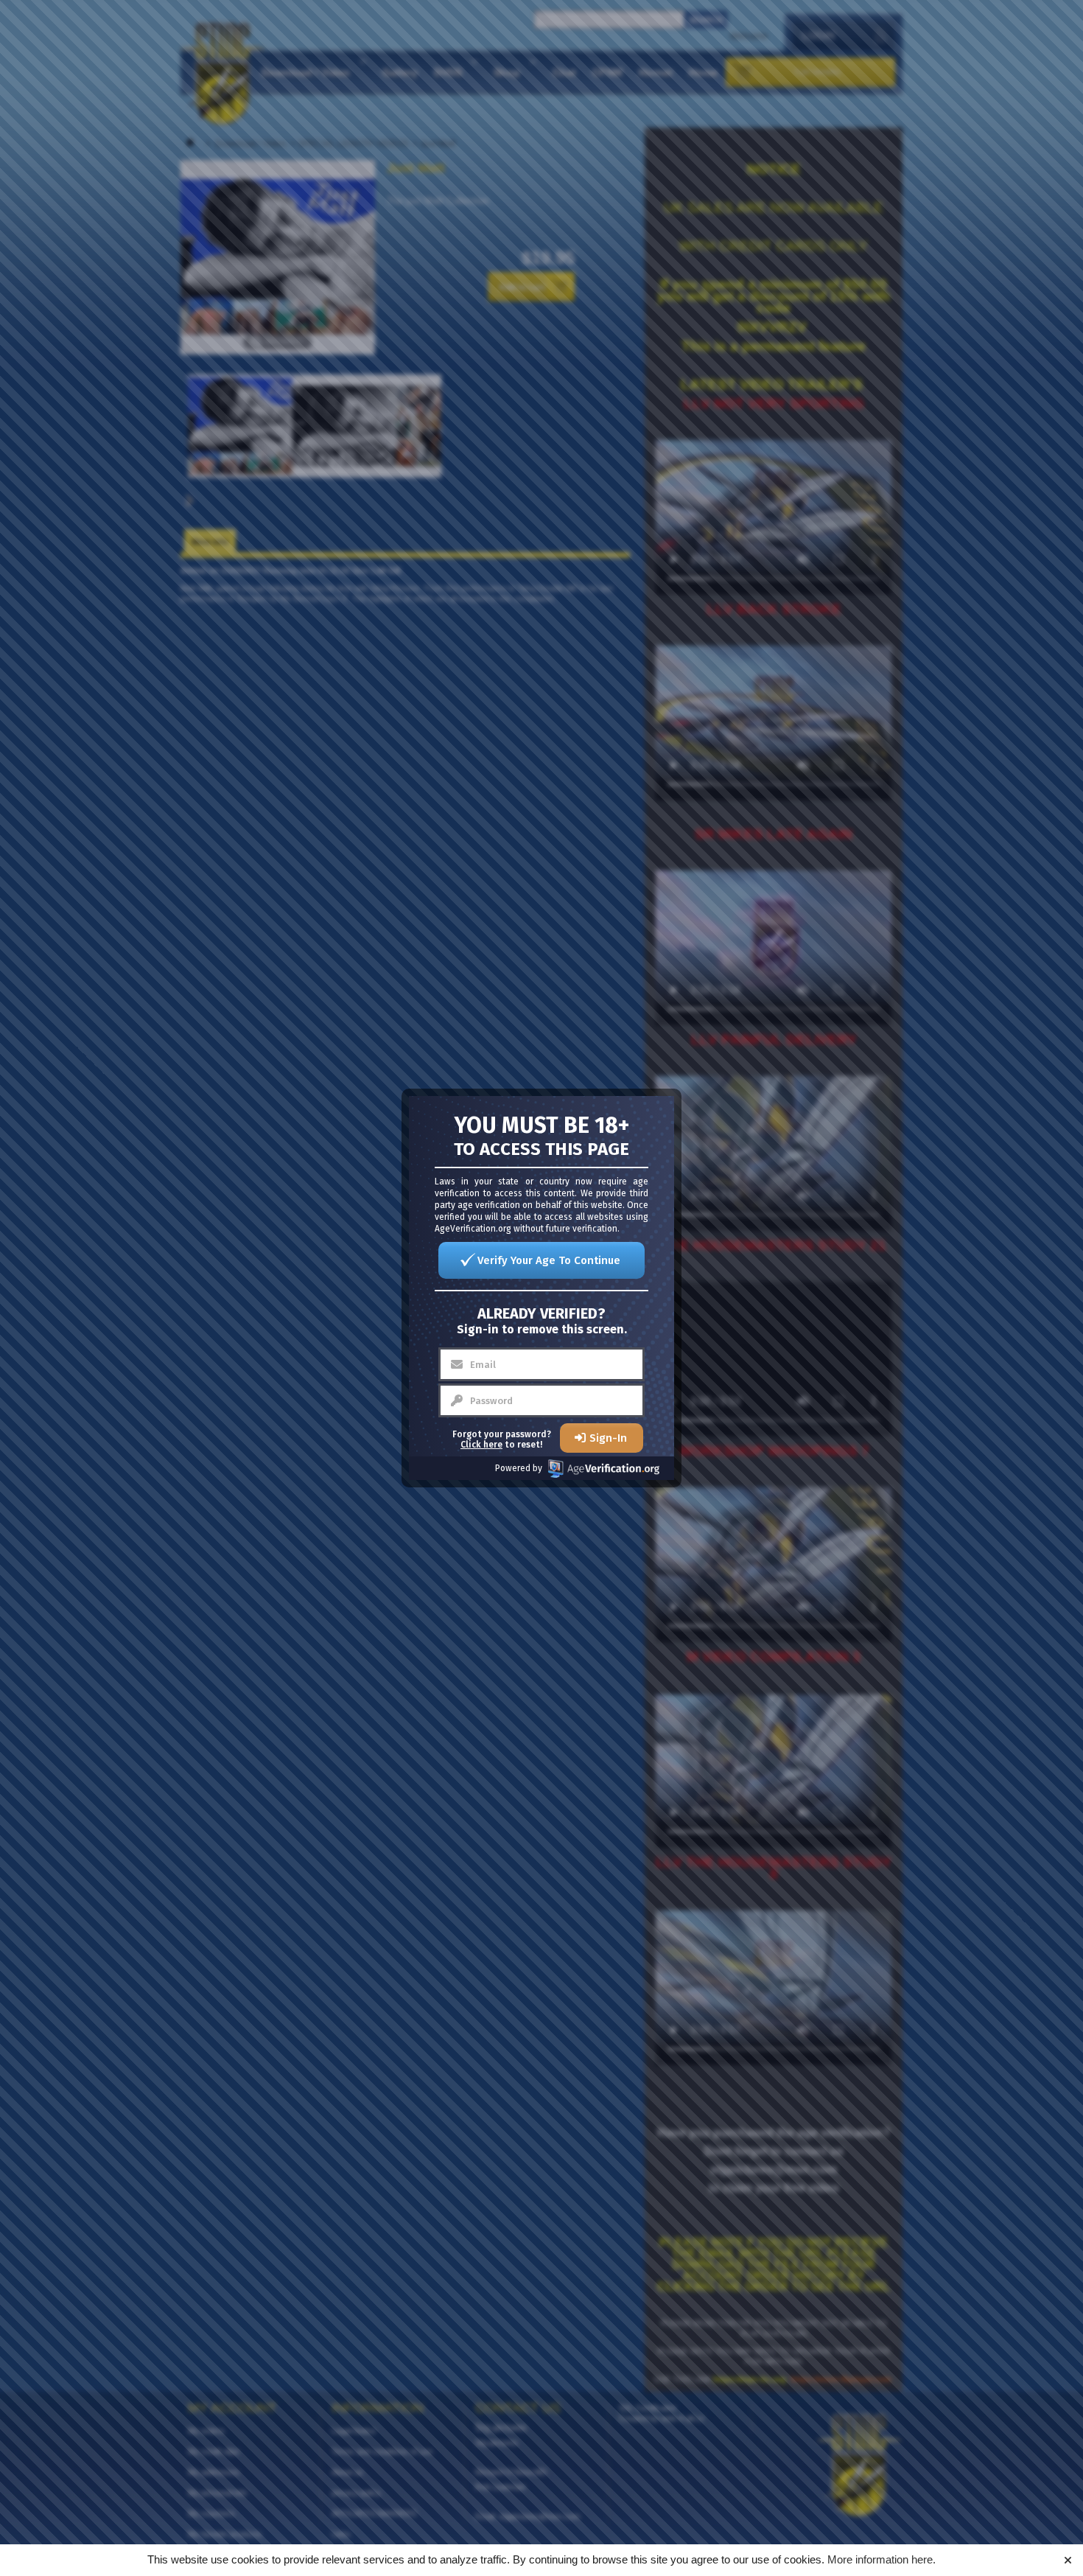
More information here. (882, 2559)
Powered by (519, 1468)
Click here (481, 1445)
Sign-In (608, 1438)
